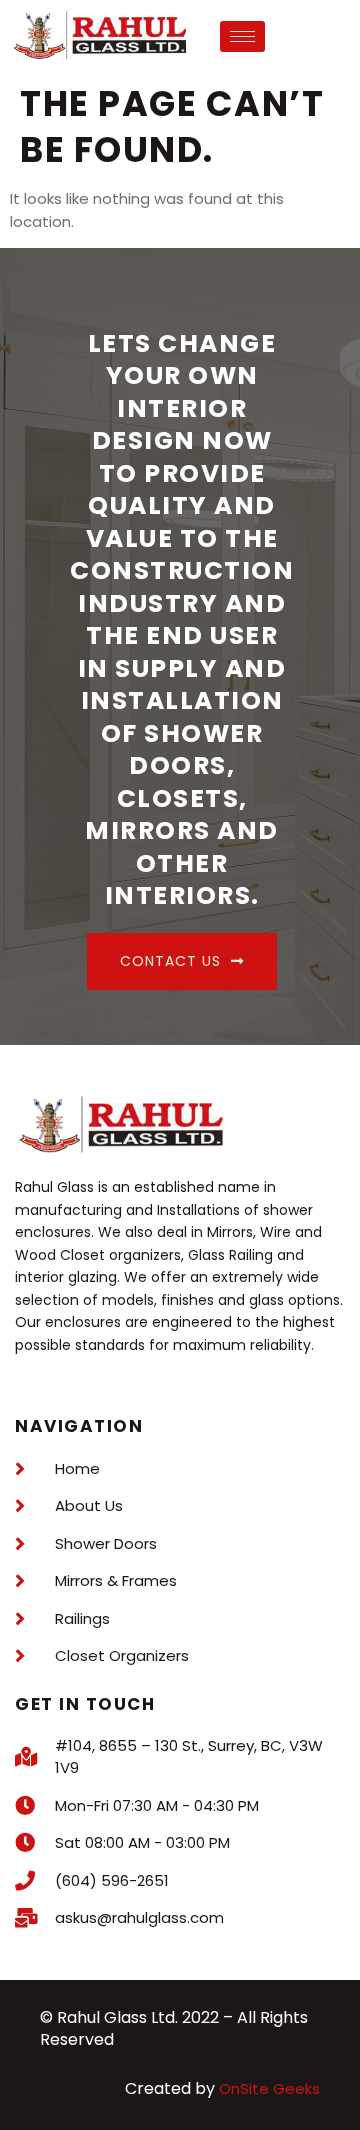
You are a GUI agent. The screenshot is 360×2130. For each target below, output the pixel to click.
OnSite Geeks (269, 2088)
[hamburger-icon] (242, 36)
